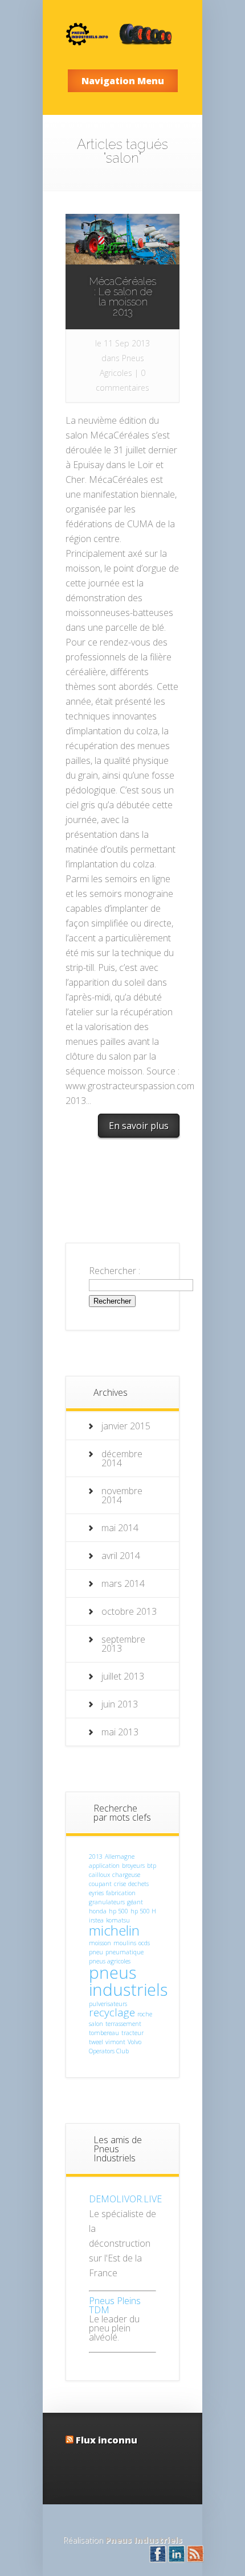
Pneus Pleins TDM (115, 2305)
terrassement (123, 2024)
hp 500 (119, 1911)
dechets (138, 1884)
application (104, 1866)
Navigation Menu (123, 81)
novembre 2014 (122, 1495)
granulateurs (107, 1902)
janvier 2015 (126, 1426)
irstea (96, 1920)
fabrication (121, 1893)
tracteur (132, 2033)
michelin (114, 1930)
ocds (144, 1943)
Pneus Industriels (144, 2540)
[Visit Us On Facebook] (158, 2560)
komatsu (118, 1920)
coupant (100, 1884)
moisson (100, 1943)
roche (145, 2014)
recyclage (112, 2012)
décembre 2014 (122, 1458)
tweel (96, 2042)
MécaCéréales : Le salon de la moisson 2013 (123, 297)
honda (98, 1911)
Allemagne (120, 1856)
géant (135, 1902)
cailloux (99, 1875)
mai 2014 (120, 1528)
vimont (115, 2042)
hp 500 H (143, 1911)
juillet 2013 (123, 1676)
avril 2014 (121, 1556)
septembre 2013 (123, 1644)
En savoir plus (139, 1126)
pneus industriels (128, 1981)
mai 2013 (120, 1732)
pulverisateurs (108, 2004)
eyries (96, 1893)
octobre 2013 (129, 1611)
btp (152, 1866)
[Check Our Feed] (195, 2560)
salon (96, 2024)
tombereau (104, 2033)
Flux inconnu (107, 2440)
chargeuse (126, 1875)
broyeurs (133, 1866)
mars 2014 (123, 1583)
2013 (96, 1856)
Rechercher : (115, 1271)
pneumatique (124, 1952)
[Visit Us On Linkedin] (176, 2560)
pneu (96, 1952)
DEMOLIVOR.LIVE (125, 2199)
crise (120, 1884)
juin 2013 (120, 1704)
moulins (125, 1943)
